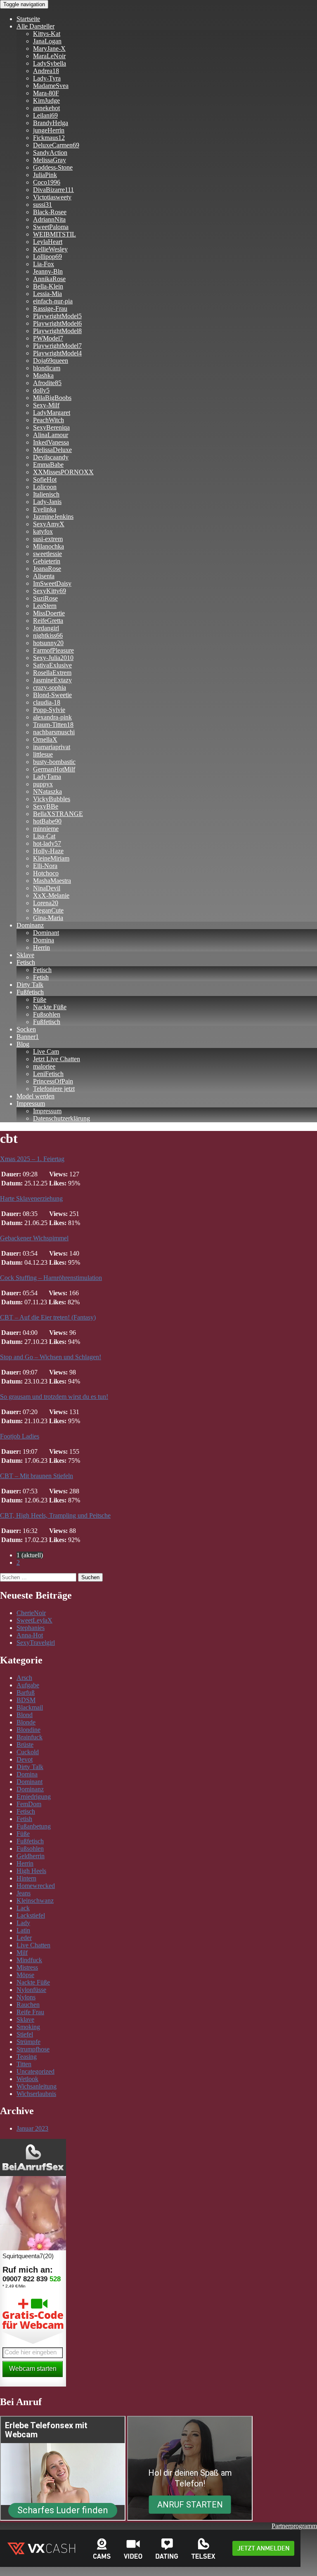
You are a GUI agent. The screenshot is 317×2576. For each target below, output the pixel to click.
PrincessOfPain (53, 1081)
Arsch (24, 1678)
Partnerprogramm (294, 2526)
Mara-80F (46, 93)
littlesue (43, 754)
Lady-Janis (47, 502)
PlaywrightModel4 (57, 353)
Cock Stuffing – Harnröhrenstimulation (51, 1278)
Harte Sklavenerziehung (31, 1198)
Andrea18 (46, 71)
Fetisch (26, 962)
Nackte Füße (50, 1007)
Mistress (27, 1967)
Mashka (43, 375)
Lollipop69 (47, 257)
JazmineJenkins (53, 517)
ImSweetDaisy (52, 583)
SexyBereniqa (51, 427)
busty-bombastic (54, 762)
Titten (24, 2064)
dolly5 (41, 390)
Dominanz (30, 925)
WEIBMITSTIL (54, 234)
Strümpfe (28, 2042)
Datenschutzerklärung (62, 1118)
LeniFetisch (48, 1074)
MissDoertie (49, 613)
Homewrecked (36, 1886)
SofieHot (45, 479)
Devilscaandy (51, 457)
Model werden (35, 1096)
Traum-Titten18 (53, 725)
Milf (22, 1953)
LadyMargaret (52, 413)
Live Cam (46, 1051)
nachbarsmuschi (54, 732)
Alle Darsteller (35, 26)
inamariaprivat (52, 747)
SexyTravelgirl (36, 1643)
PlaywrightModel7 (57, 346)
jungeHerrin (49, 130)
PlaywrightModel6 (57, 323)
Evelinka (45, 509)
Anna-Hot (30, 1635)
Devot (25, 1759)
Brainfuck (30, 1737)
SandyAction (50, 153)
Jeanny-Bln (48, 271)
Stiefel (25, 2034)
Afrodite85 (47, 383)
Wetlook (27, 2079)
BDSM (26, 1700)
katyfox (43, 531)
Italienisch (46, 494)
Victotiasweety (52, 197)
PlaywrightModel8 (57, 331)
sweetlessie (47, 554)
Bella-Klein (48, 286)
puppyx (43, 784)
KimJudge (46, 101)
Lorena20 (46, 903)
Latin (23, 1930)
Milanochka (48, 546)
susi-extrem (48, 539)
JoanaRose (47, 569)
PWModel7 (48, 338)
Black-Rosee (50, 212)
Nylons (26, 1997)
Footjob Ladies (20, 1436)
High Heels (31, 1871)
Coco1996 (47, 182)
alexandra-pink (52, 717)
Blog (23, 1044)
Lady (23, 1923)
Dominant (46, 933)
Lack (23, 1908)
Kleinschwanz (35, 1901)
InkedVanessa (51, 442)
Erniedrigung (34, 1797)
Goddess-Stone (53, 167)
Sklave (25, 955)
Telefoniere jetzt (54, 1089)
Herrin (41, 947)
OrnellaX (45, 739)
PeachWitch (48, 420)
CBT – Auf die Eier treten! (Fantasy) (48, 1317)
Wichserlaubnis (36, 2094)
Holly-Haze (48, 851)
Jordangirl (46, 628)
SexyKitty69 (50, 591)
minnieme (46, 829)
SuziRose (45, 598)
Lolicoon (45, 487)
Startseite (28, 19)
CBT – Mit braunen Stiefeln (37, 1476)
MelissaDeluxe (52, 450)
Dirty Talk (30, 985)
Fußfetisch (30, 992)
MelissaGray (50, 160)
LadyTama (47, 777)
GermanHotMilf (54, 769)
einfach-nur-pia (53, 301)
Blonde (26, 1722)
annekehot (46, 108)
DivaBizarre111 (53, 190)
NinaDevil (47, 888)
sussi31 (43, 205)
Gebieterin (47, 561)
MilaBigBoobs (52, 398)
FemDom (29, 1804)
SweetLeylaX (34, 1620)
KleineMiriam (51, 858)
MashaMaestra (52, 881)
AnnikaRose (49, 279)
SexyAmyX (49, 524)
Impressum (31, 1103)
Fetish (41, 977)
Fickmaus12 (49, 138)
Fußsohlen (47, 1014)
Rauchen (28, 2005)
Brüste (25, 1745)
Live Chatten (33, 1945)
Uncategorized (35, 2071)
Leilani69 (45, 115)
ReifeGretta (48, 621)
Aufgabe (28, 1685)
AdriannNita (49, 219)
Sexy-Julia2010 (53, 658)
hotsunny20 (48, 643)
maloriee (44, 1066)
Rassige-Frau (50, 309)
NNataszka (47, 791)
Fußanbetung (34, 1826)
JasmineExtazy (52, 680)
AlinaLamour (51, 435)
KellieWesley (50, 249)
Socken (26, 1029)
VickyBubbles (52, 799)
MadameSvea (51, 86)
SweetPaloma (51, 227)
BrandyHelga (51, 123)
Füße (40, 999)
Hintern (26, 1878)
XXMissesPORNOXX (63, 472)
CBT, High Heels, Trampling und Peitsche (55, 1515)
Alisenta (44, 576)
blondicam (47, 368)
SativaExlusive (52, 665)
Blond (25, 1715)
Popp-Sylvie (49, 710)
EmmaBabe (48, 465)
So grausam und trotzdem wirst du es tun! (54, 1397)
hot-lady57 (47, 843)
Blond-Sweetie (52, 695)
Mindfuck (29, 1960)
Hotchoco (46, 873)
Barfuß (26, 1692)
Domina (44, 940)
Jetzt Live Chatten (57, 1059)
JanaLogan (47, 41)
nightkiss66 (48, 635)
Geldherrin (31, 1856)
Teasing (27, 2057)
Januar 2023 (32, 2128)
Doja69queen (51, 361)
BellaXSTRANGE (58, 814)
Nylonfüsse (31, 1990)
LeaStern (45, 606)
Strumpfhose (33, 2049)
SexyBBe (46, 806)
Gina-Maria (48, 918)
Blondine (28, 1730)
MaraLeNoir (49, 56)
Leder (24, 1938)
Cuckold (28, 1752)
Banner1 (28, 1037)
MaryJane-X (49, 48)
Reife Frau (30, 2012)
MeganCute (48, 910)
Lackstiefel (31, 1915)
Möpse (25, 1975)
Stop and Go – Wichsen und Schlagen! (51, 1357)
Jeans (24, 1893)
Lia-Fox (44, 264)
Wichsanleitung (37, 2086)
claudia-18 (47, 702)
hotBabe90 (47, 821)
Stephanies (31, 1628)
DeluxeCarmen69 (56, 145)
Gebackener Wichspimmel (34, 1238)
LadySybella (50, 63)
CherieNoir (31, 1613)
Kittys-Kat (47, 34)
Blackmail (30, 1707)
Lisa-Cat (44, 836)
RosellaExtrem (52, 673)
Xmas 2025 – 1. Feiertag (32, 1159)
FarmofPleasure (53, 650)
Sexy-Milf (46, 405)
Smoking (28, 2027)
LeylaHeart (48, 242)
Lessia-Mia (47, 294)
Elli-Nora (45, 866)
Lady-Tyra (47, 78)
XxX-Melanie (51, 895)
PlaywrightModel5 (57, 316)
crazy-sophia (50, 687)
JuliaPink (45, 175)
